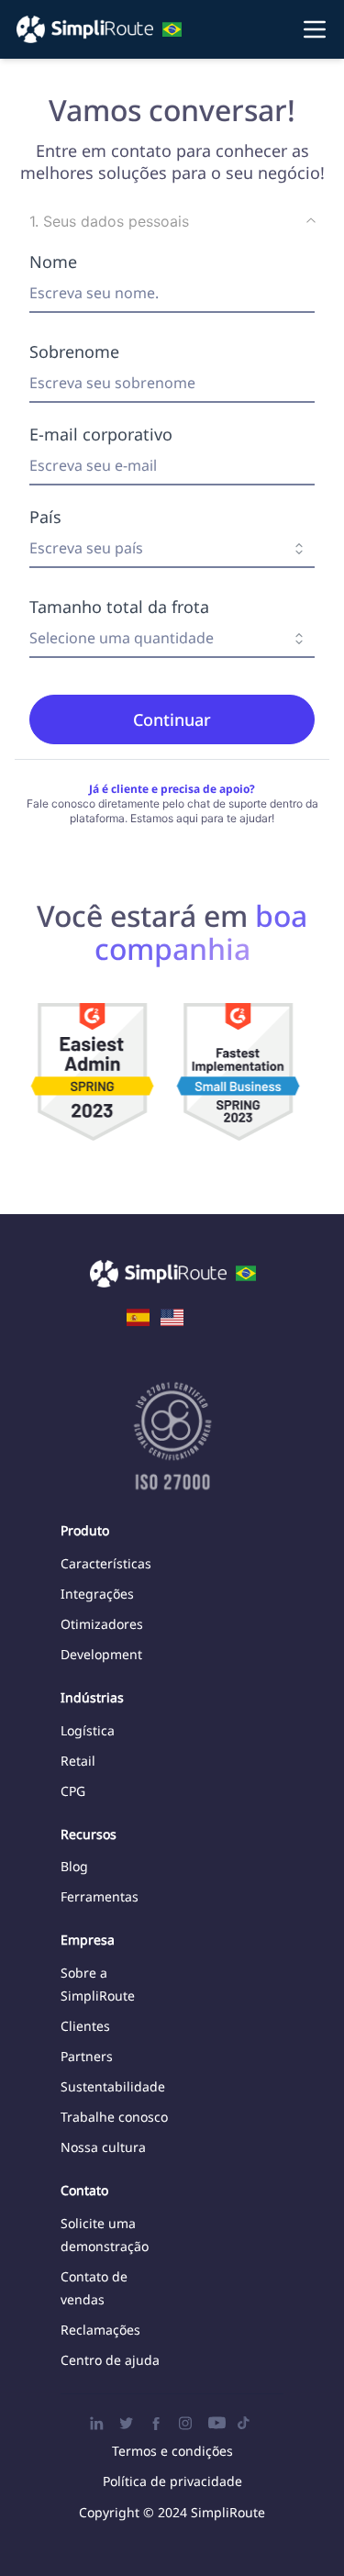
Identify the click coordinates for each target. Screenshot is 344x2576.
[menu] (172, 29)
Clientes (85, 2026)
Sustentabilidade (113, 2086)
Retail (78, 1761)
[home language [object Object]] (138, 1316)
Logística (88, 1730)
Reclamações (100, 2330)
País (45, 517)
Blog (74, 1866)
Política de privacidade (172, 2481)
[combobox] (172, 549)
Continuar (172, 719)
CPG (73, 1791)
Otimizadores (102, 1624)
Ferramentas (100, 1896)
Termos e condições (172, 2451)
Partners (87, 2056)
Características (106, 1563)
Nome (53, 262)
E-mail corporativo (101, 434)
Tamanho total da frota (119, 607)
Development (101, 1654)
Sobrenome (74, 351)
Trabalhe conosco (114, 2117)
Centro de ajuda (110, 2360)
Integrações (97, 1594)
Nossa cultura (103, 2147)
